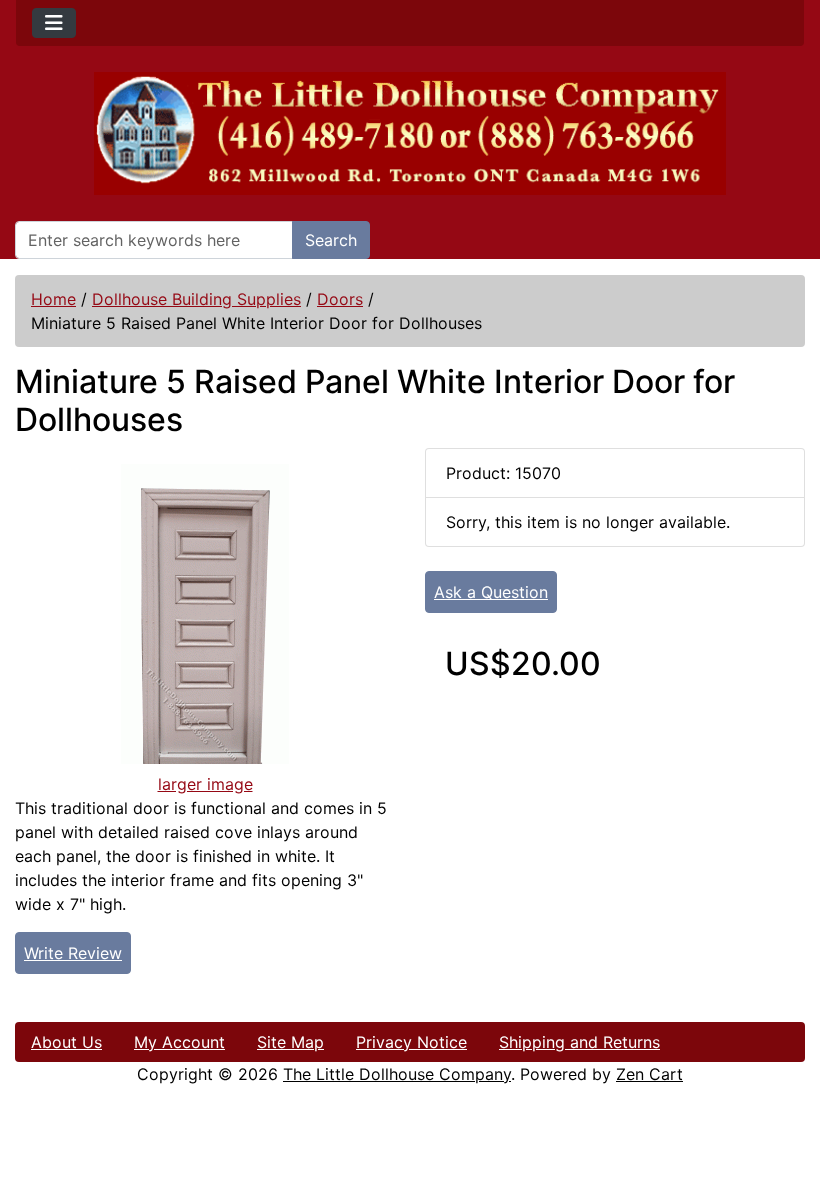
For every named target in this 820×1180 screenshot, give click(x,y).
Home (53, 299)
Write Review (73, 953)
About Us (66, 1042)
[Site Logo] (410, 133)
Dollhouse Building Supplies (196, 299)
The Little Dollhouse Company (397, 1074)
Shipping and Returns (579, 1042)
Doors (340, 299)
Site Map (290, 1042)
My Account (179, 1042)
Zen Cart (649, 1074)
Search (331, 240)
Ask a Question (491, 592)
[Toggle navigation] (54, 23)
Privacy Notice (411, 1042)
